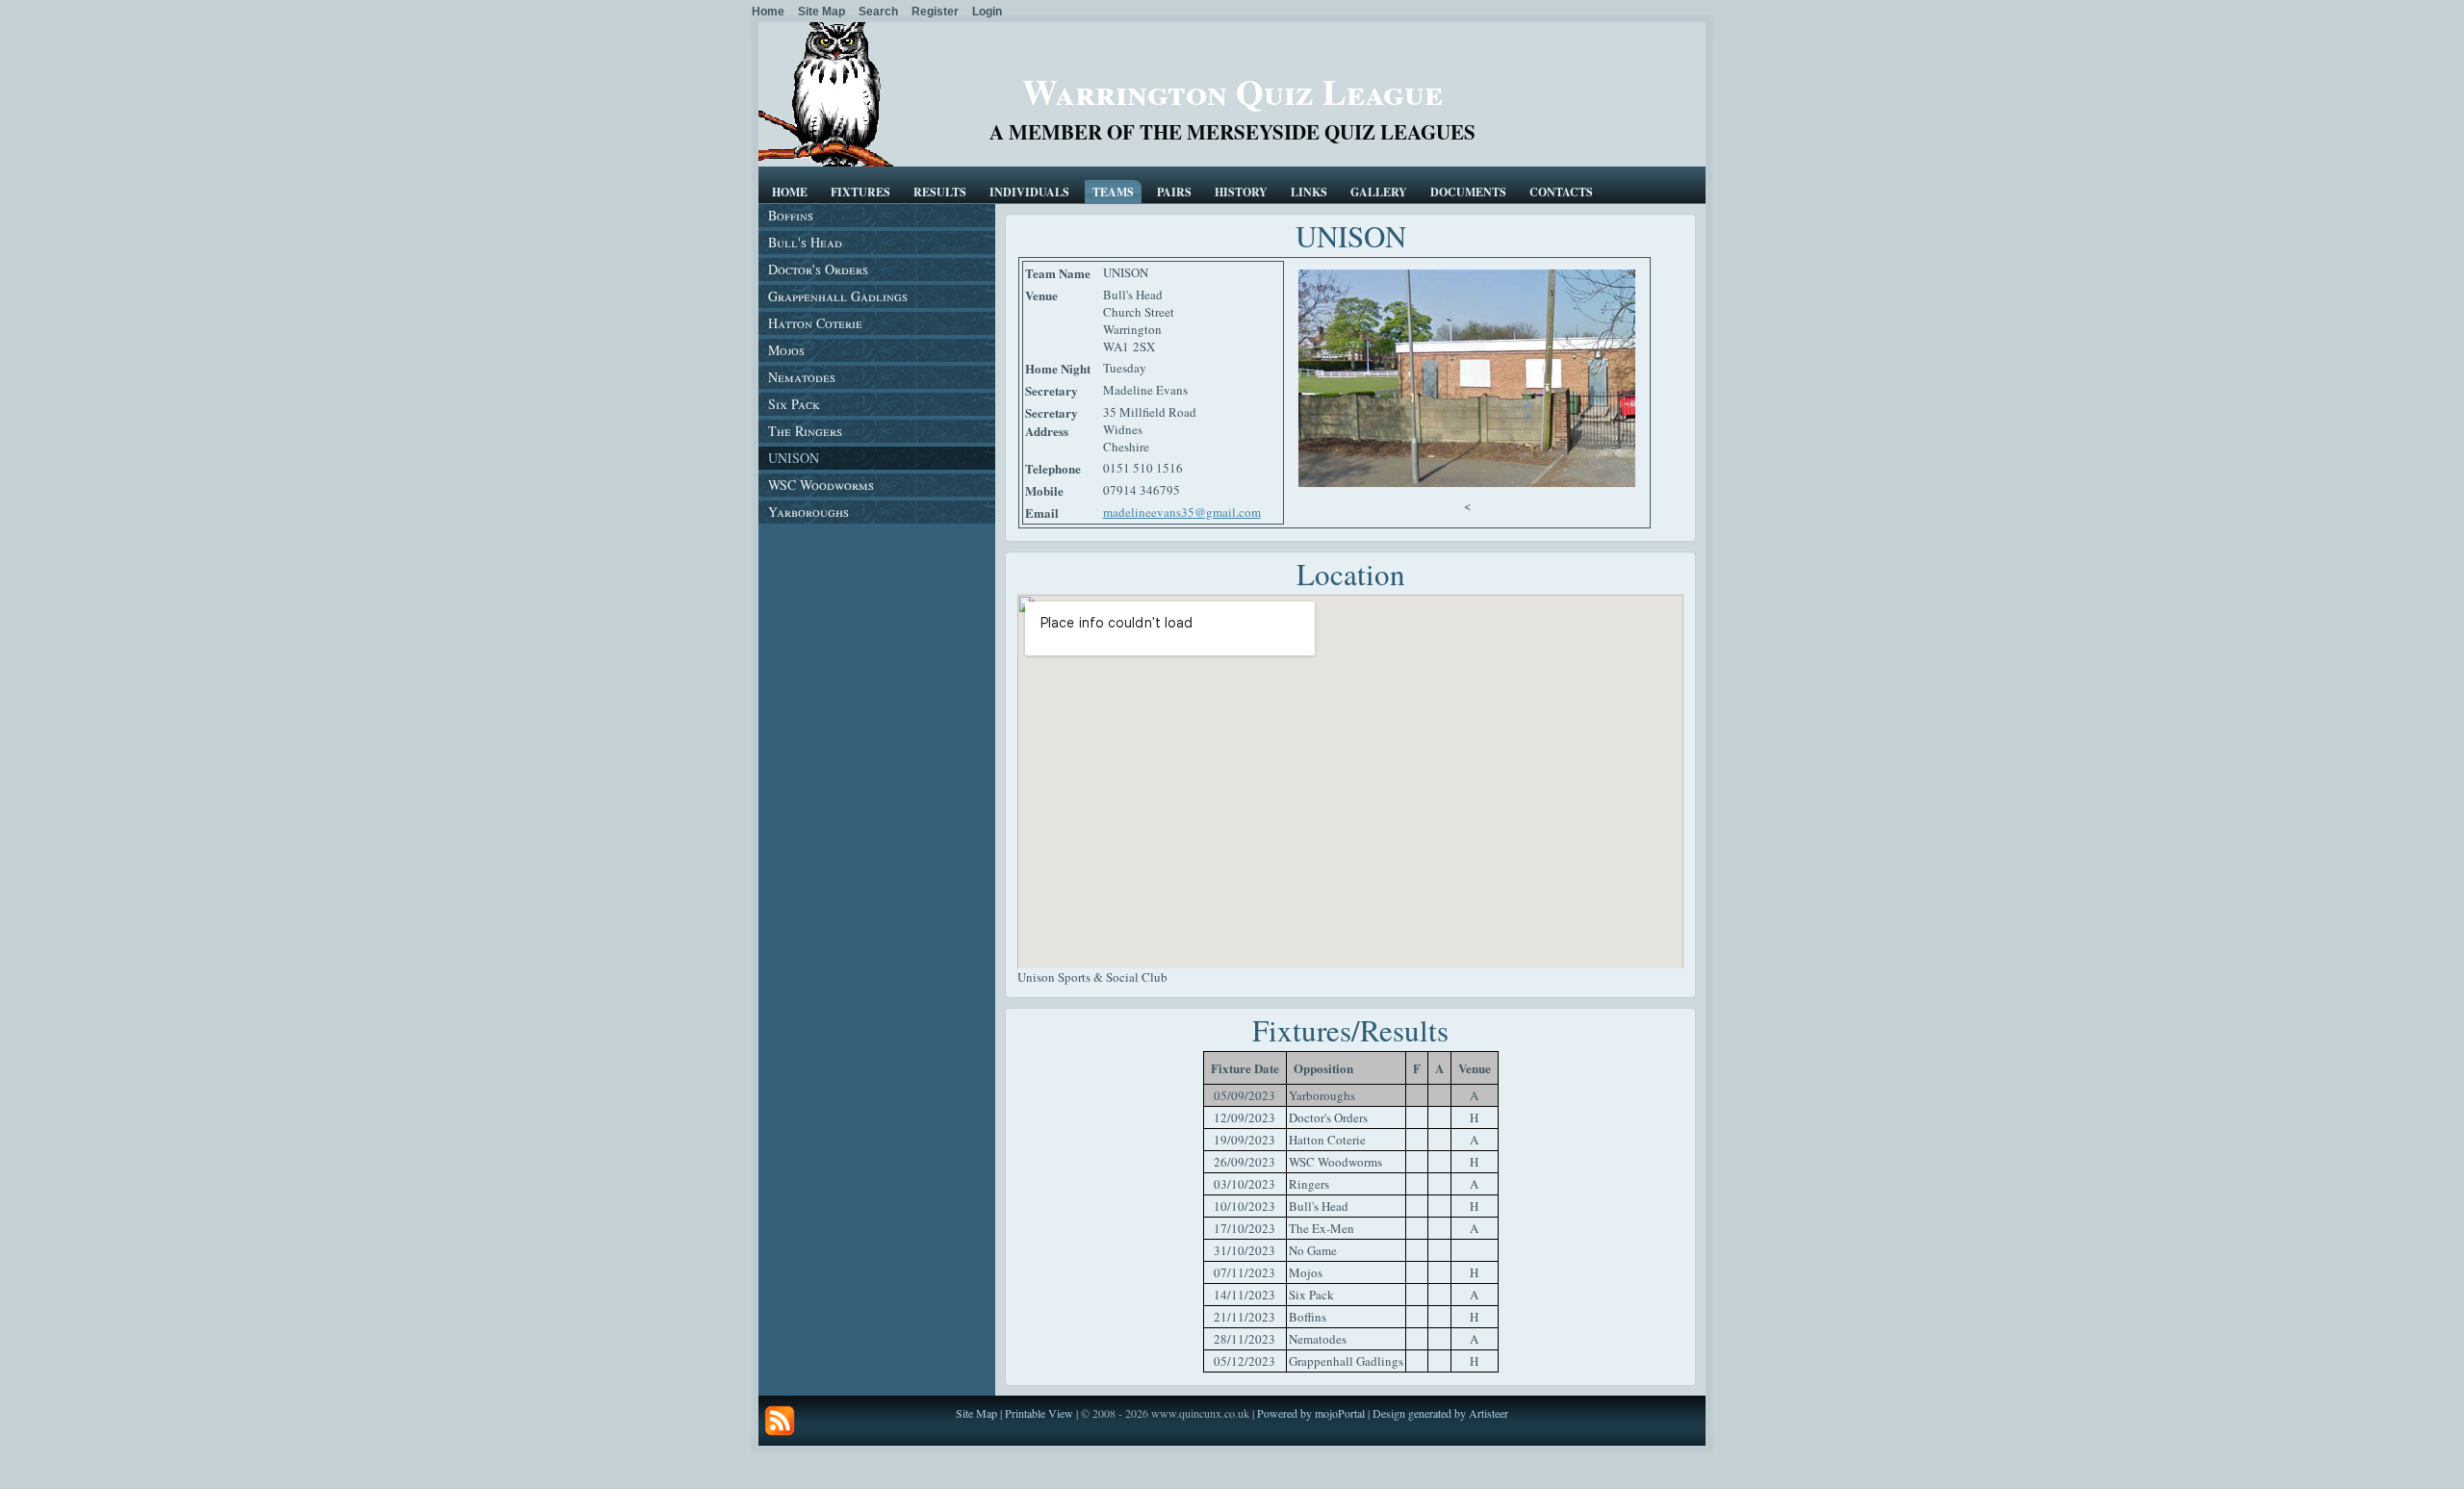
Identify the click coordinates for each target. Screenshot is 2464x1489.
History (1241, 192)
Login (987, 12)
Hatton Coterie (815, 323)
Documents (1468, 192)
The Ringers (805, 431)
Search (878, 12)
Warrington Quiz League (1232, 91)
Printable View (1039, 1413)
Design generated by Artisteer (1440, 1413)
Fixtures (860, 192)
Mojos (786, 350)
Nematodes (802, 377)
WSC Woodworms (821, 485)
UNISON (794, 458)
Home (790, 192)
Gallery (1379, 192)
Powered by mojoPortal (1311, 1413)
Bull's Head (805, 242)
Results (940, 192)
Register (935, 12)
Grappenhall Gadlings (838, 296)
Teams (1113, 192)
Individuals (1029, 192)
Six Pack (794, 404)
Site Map (976, 1413)
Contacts (1561, 192)
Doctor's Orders (818, 269)
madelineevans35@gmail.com (1182, 512)
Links (1309, 192)
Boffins (791, 215)
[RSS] (780, 1421)
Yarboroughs (808, 512)
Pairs (1174, 192)
